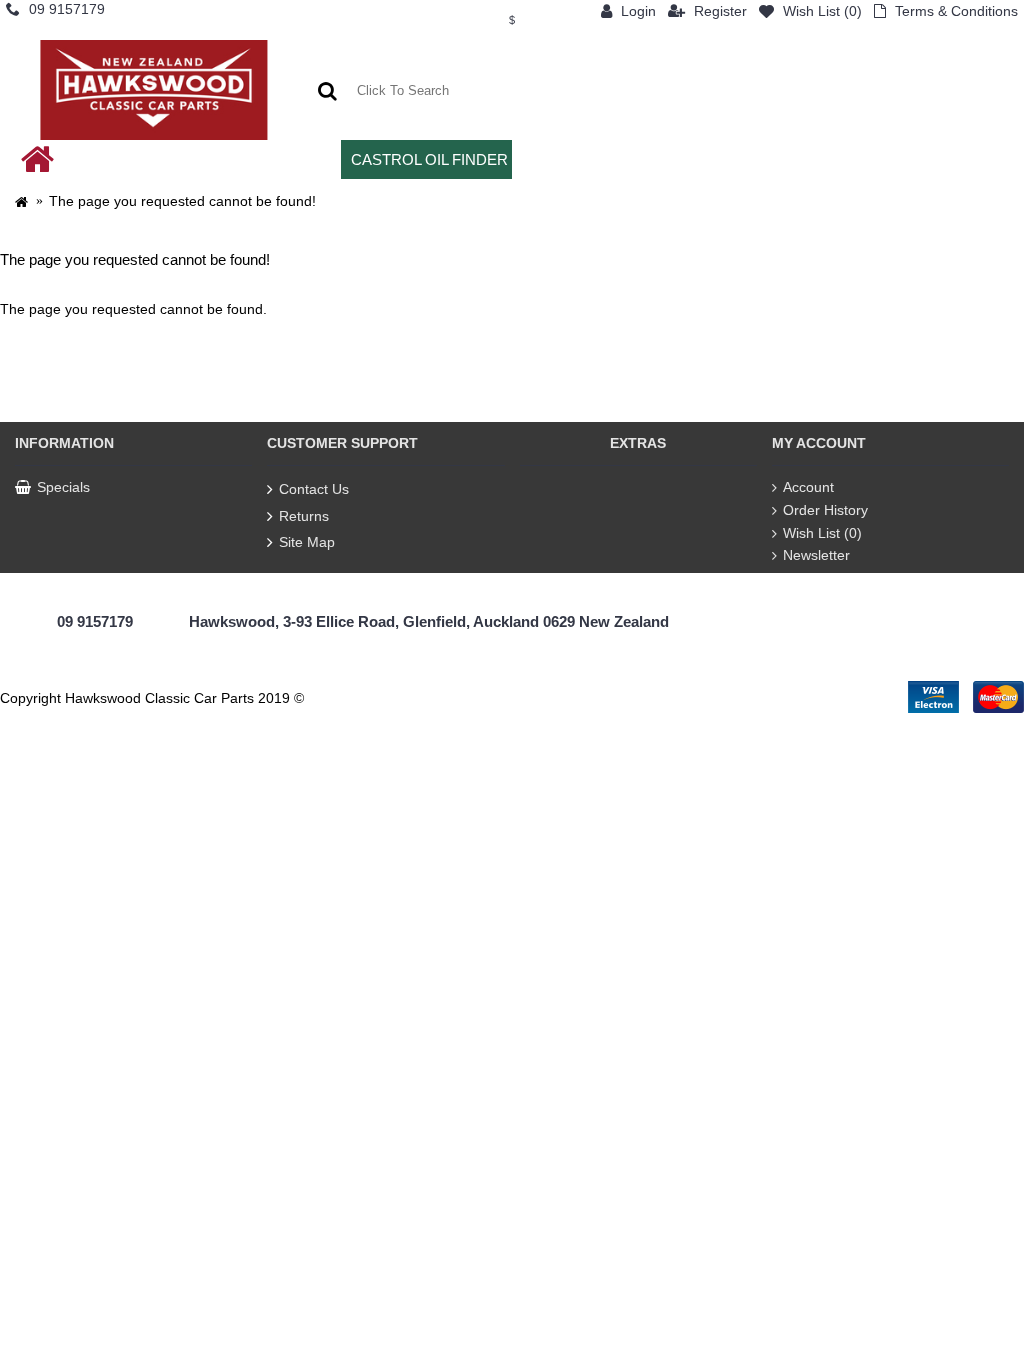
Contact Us (314, 489)
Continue (983, 371)
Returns (304, 516)
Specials (63, 487)
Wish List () (822, 533)
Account (808, 487)
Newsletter (816, 555)
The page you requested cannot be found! (182, 201)
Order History (825, 510)
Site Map (307, 542)
